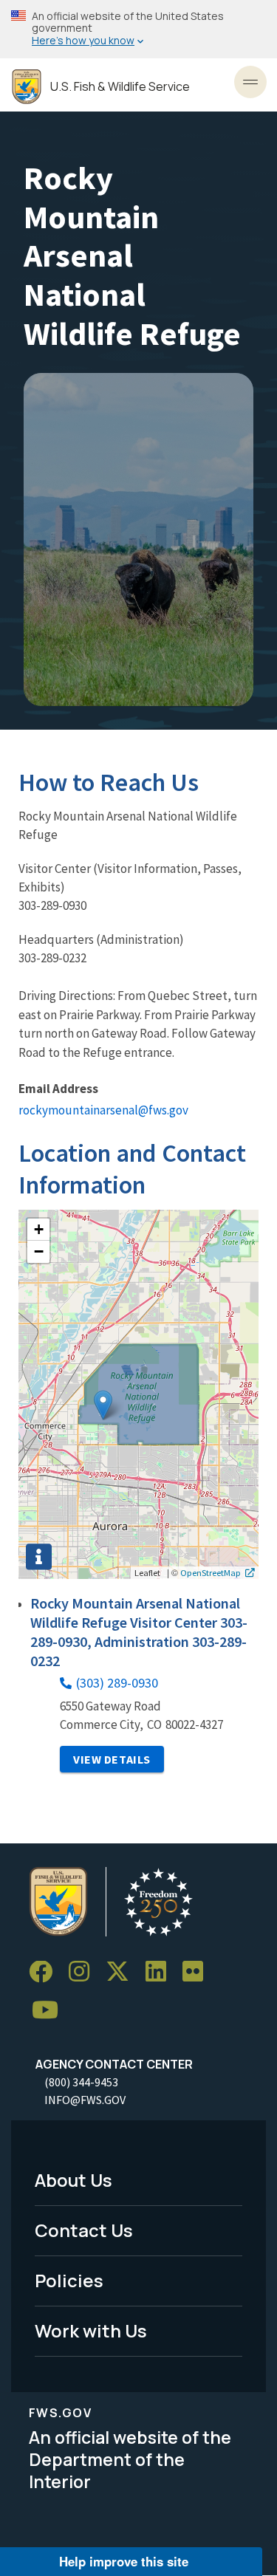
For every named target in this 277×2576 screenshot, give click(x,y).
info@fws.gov (85, 2100)
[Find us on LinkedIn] (161, 1972)
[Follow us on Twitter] (123, 1972)
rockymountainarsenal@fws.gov (103, 1110)
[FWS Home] (27, 87)
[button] (103, 1405)
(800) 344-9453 (81, 2082)
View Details (112, 1759)
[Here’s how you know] (138, 29)
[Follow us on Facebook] (46, 1972)
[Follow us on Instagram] (84, 1972)
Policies (69, 2280)
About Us (73, 2180)
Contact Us (84, 2230)
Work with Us (91, 2330)
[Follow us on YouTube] (50, 2011)
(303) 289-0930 (117, 1683)
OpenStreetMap (211, 1572)
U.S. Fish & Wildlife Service (120, 87)
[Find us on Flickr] (198, 1972)
